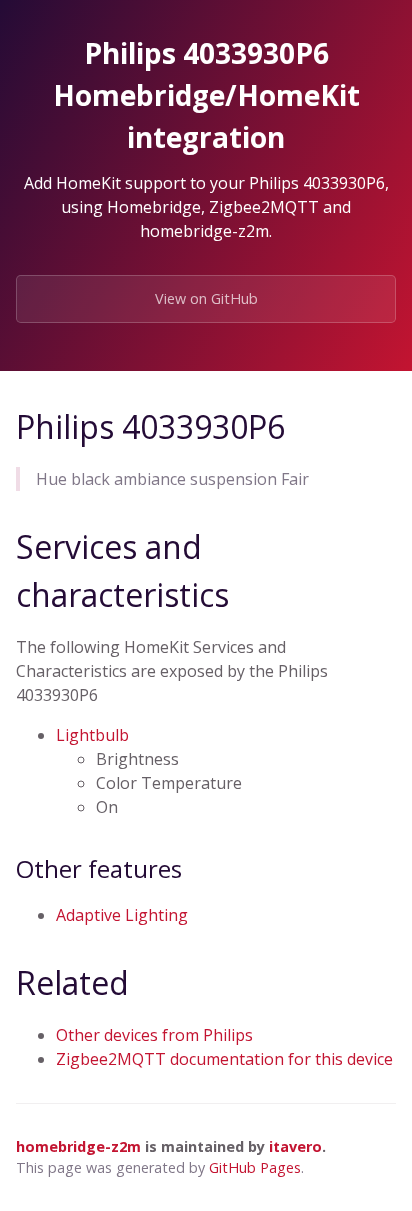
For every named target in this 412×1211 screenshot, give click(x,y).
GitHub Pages (255, 1167)
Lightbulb (92, 735)
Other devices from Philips (154, 1035)
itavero (295, 1146)
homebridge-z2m (78, 1146)
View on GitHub (206, 298)
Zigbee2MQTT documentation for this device (224, 1059)
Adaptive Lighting (122, 915)
